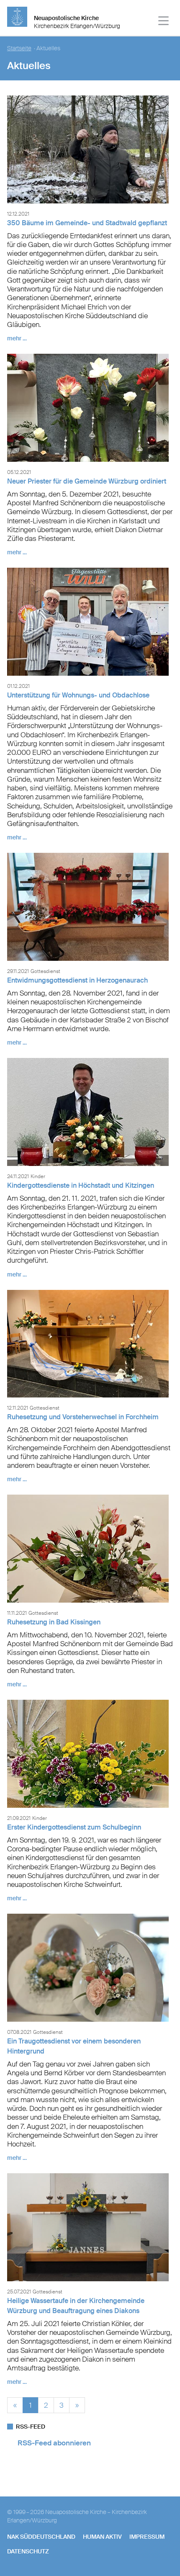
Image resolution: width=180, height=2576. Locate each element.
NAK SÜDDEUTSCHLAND (41, 2537)
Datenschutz (28, 2551)
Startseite (19, 48)
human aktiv (102, 2537)
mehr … (17, 338)
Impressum (147, 2537)
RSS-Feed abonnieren (54, 2443)
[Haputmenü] (164, 22)
